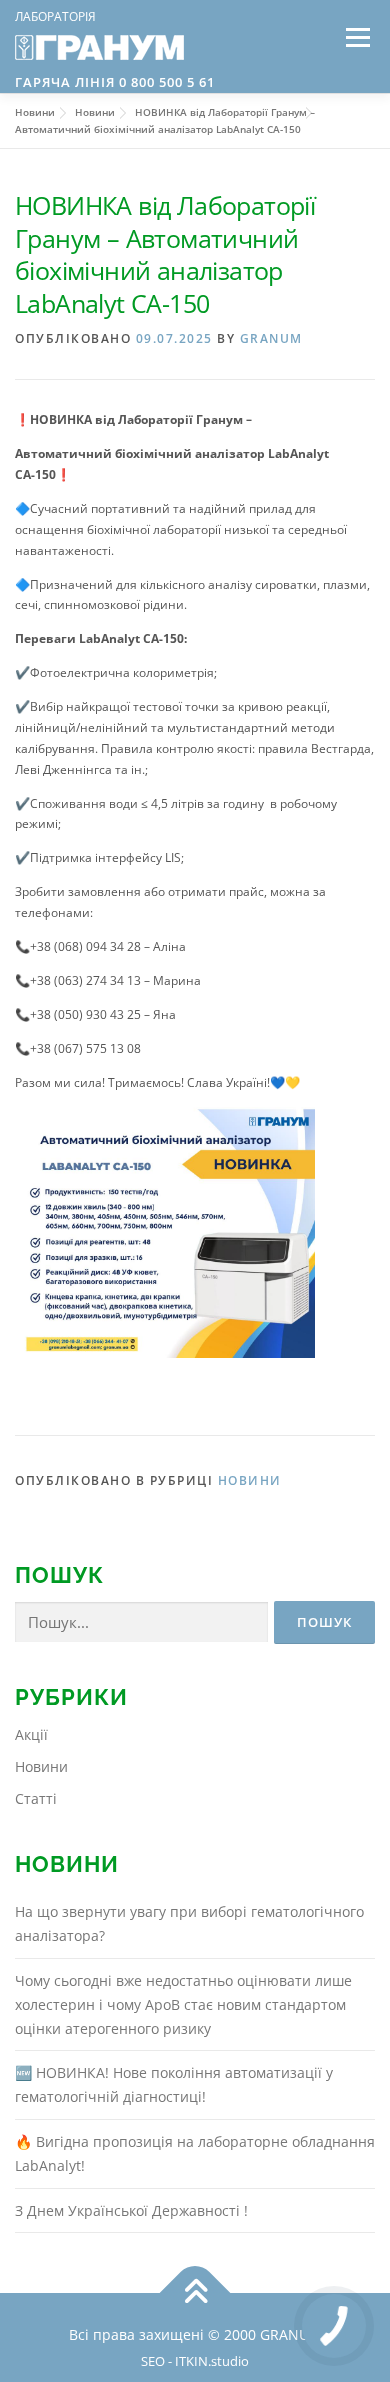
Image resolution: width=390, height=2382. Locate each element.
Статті (36, 1798)
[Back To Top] (195, 2293)
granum (271, 338)
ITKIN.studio (212, 2361)
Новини (250, 1480)
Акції (31, 1734)
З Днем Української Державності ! (131, 2210)
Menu (356, 37)
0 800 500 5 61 (165, 82)
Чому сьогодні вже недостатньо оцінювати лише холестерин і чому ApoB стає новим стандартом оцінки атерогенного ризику (183, 2004)
